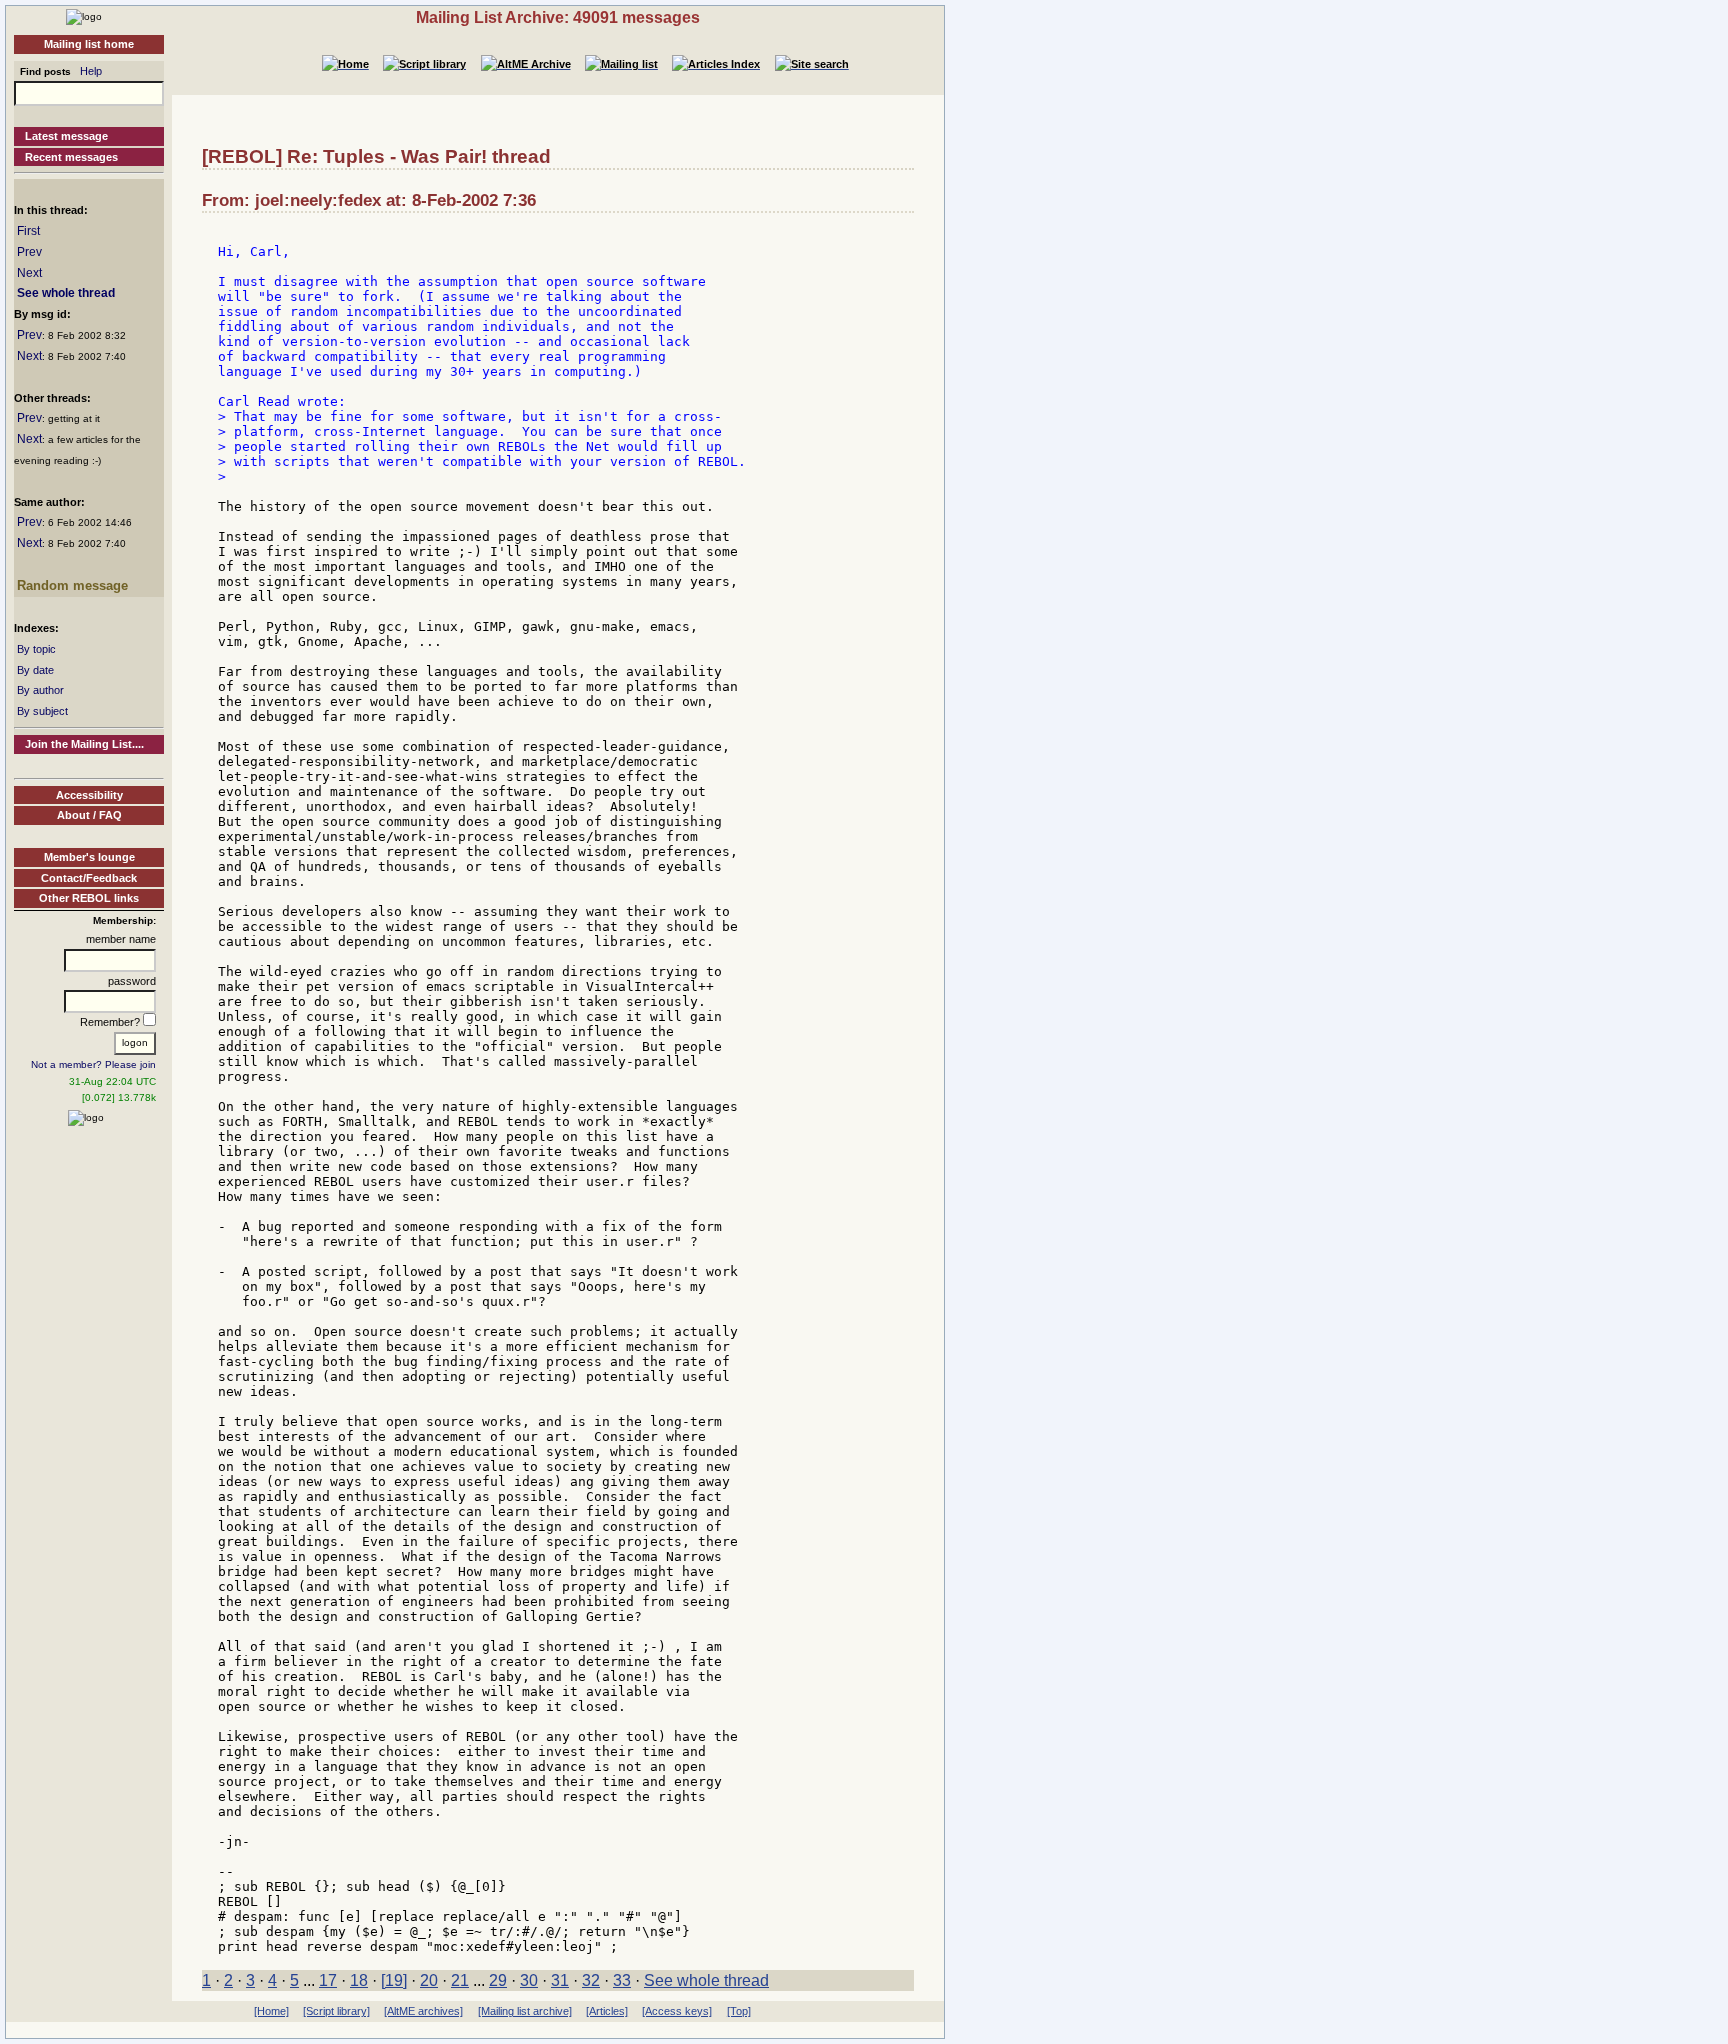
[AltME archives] (423, 2011)
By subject (42, 711)
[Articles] (607, 2011)
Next (29, 273)
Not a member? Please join (93, 1064)
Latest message (66, 136)
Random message (72, 585)
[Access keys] (677, 2011)
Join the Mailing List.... (84, 744)
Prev (29, 252)
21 (460, 1980)
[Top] (739, 2011)
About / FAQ (89, 815)
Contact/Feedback (89, 878)
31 (560, 1980)
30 (529, 1980)
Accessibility (89, 795)
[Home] (84, 16)
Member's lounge (89, 857)
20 (429, 1980)
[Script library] (336, 2011)
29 (498, 1980)
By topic (36, 649)
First (28, 231)
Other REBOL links (89, 898)
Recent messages (71, 157)
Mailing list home (89, 44)
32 (591, 1980)
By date (35, 670)
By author (40, 690)
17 (328, 1980)
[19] (394, 1980)
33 (622, 1980)
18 (359, 1980)
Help (91, 71)
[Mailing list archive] (525, 2011)
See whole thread (66, 293)
